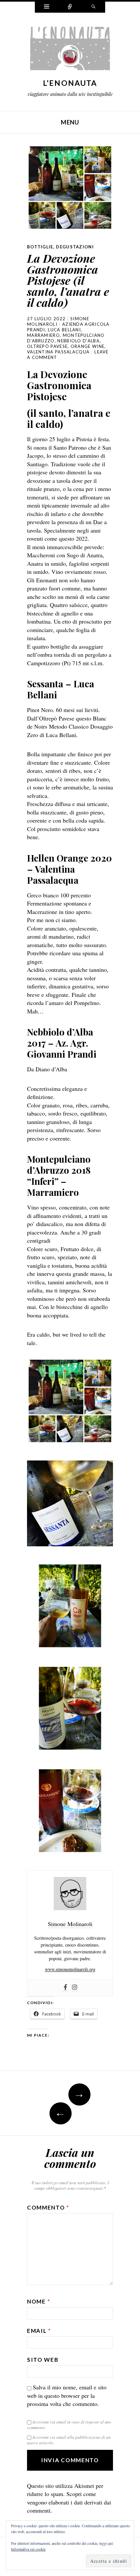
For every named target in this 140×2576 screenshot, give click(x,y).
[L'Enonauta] (70, 50)
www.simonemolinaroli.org (70, 1969)
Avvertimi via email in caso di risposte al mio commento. (69, 2425)
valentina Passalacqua (58, 352)
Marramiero (43, 335)
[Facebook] (65, 1988)
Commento (48, 2207)
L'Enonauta (70, 83)
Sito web (43, 2360)
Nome (39, 2301)
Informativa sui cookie (28, 2549)
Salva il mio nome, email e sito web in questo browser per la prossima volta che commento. (67, 2395)
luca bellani (64, 330)
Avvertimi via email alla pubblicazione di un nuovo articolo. (69, 2440)
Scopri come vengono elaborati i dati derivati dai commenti (69, 2502)
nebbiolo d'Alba (78, 341)
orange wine (88, 346)
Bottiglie (40, 247)
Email (39, 2331)
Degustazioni (75, 247)
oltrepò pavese (47, 346)
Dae (98, 522)
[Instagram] (75, 1988)
